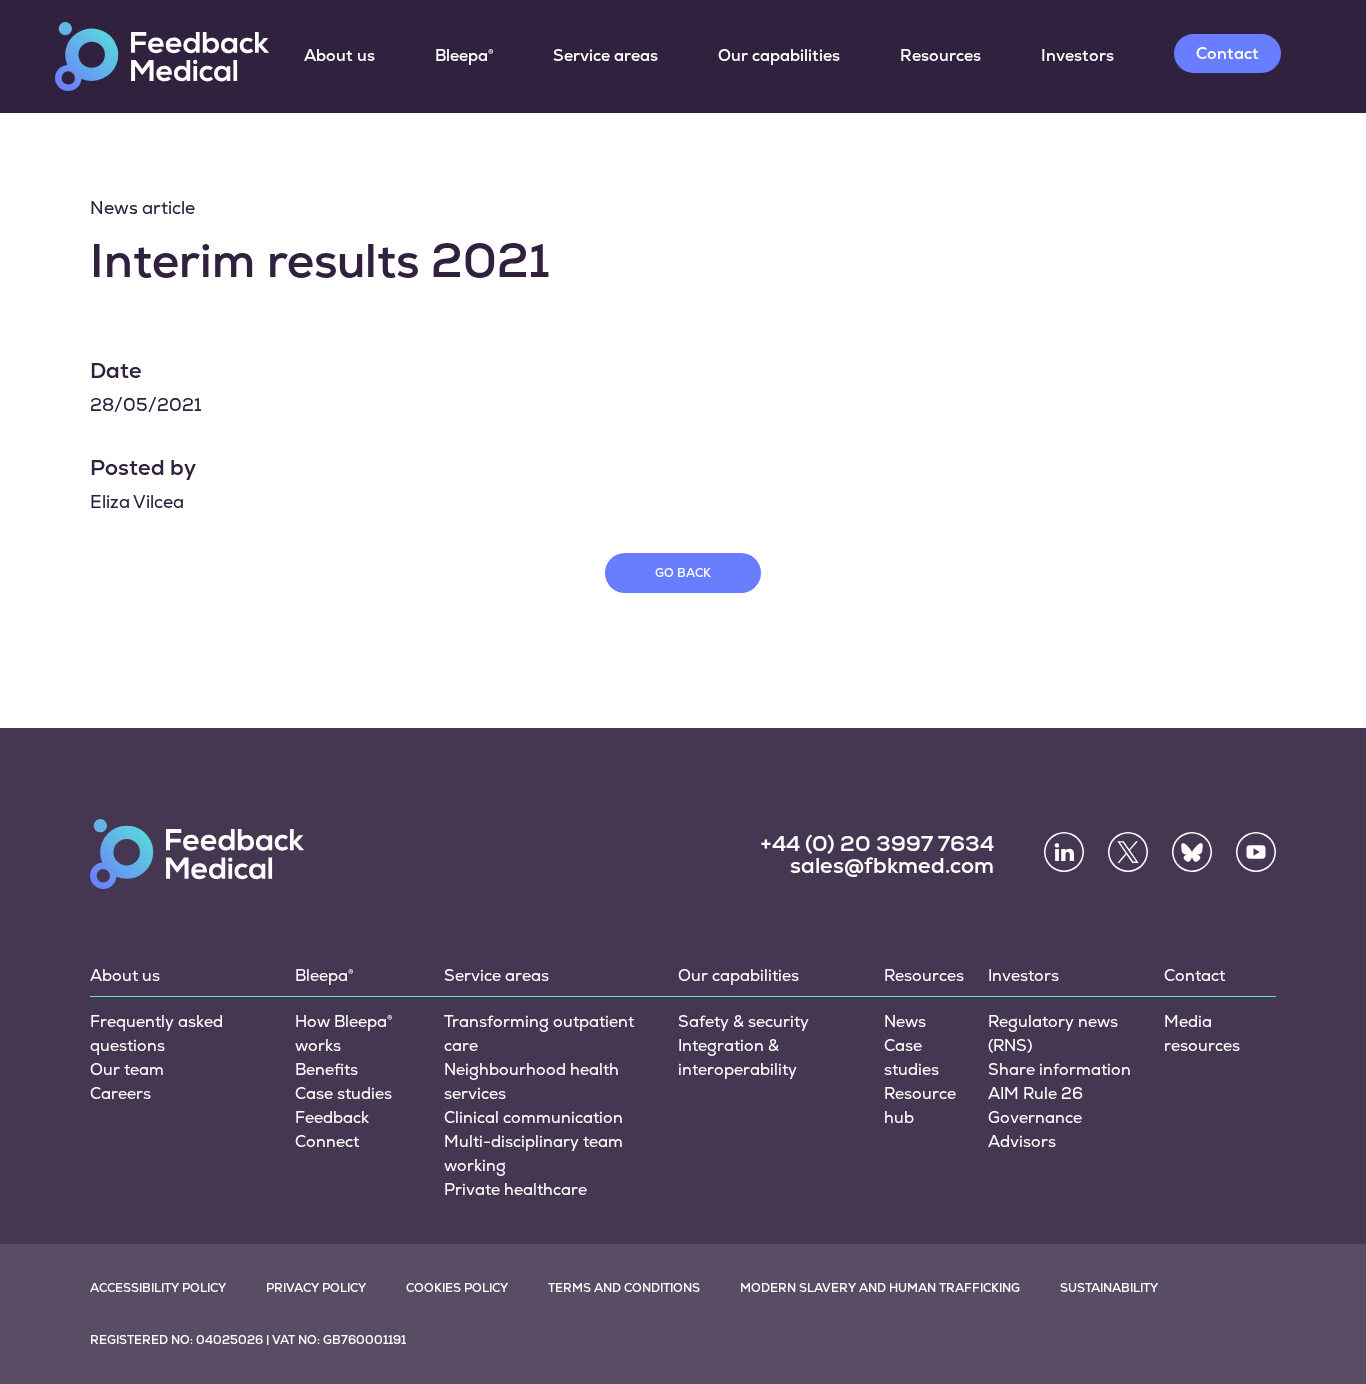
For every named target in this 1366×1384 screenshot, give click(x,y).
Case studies (343, 1093)
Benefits (326, 1069)
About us (339, 55)
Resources (940, 55)
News (905, 1021)
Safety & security (743, 1021)
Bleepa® (464, 55)
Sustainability (1109, 1288)
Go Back (683, 573)
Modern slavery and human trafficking (880, 1288)
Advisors (1022, 1141)
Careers (120, 1093)
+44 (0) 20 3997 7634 (877, 843)
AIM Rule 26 (1035, 1093)
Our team (127, 1069)
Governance (1035, 1117)
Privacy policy (316, 1288)
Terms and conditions (624, 1288)
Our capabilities (779, 55)
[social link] (1064, 852)
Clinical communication (533, 1117)
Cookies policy (457, 1288)
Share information (1059, 1069)
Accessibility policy (158, 1288)
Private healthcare (515, 1189)
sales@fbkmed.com (892, 865)
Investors (1077, 55)
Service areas (605, 55)
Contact (1227, 53)
